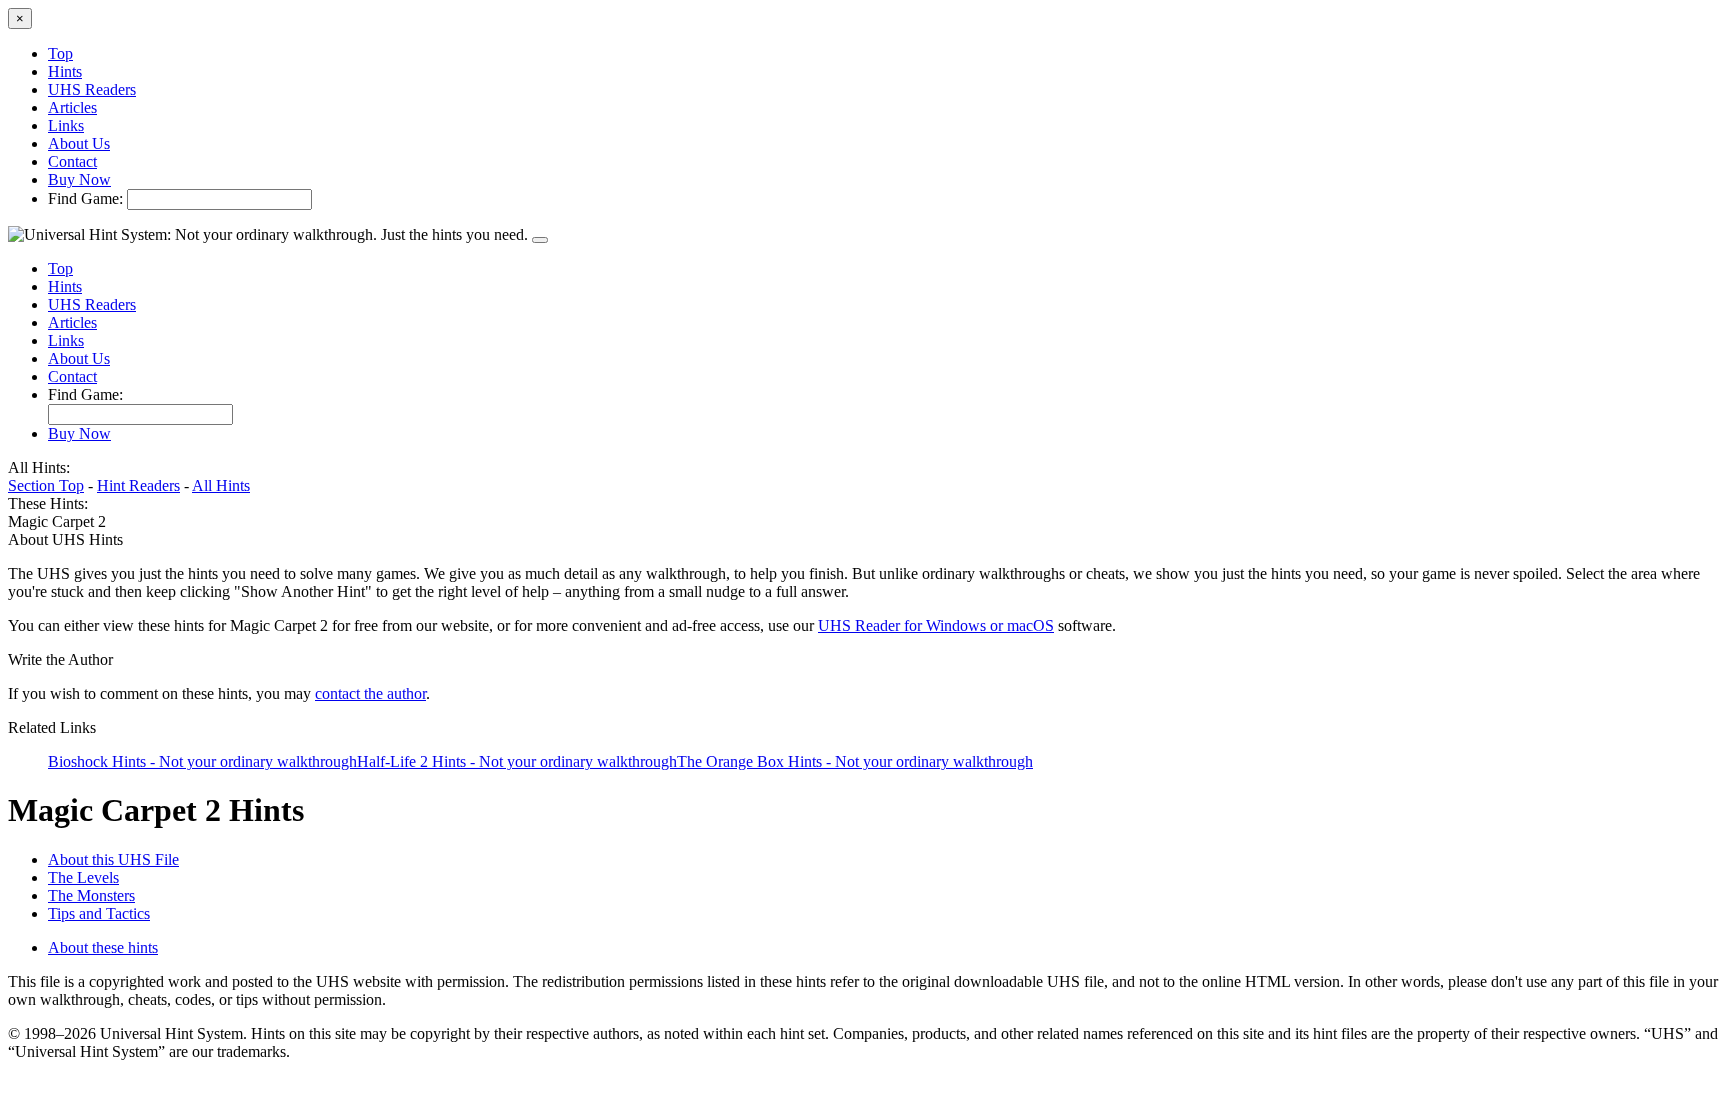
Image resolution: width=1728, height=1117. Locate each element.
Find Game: (85, 198)
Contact (72, 161)
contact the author (370, 693)
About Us (79, 143)
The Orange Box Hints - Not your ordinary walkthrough (855, 761)
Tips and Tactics (99, 913)
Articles (72, 107)
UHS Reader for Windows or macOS (936, 625)
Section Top (46, 485)
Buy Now (79, 179)
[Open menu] (540, 240)
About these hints (103, 947)
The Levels (83, 877)
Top (60, 53)
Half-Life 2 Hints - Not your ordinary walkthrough (517, 761)
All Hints (221, 485)
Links (66, 125)
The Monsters (91, 895)
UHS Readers (92, 89)
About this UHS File (113, 859)
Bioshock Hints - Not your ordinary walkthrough (202, 761)
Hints (65, 71)
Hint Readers (138, 485)
